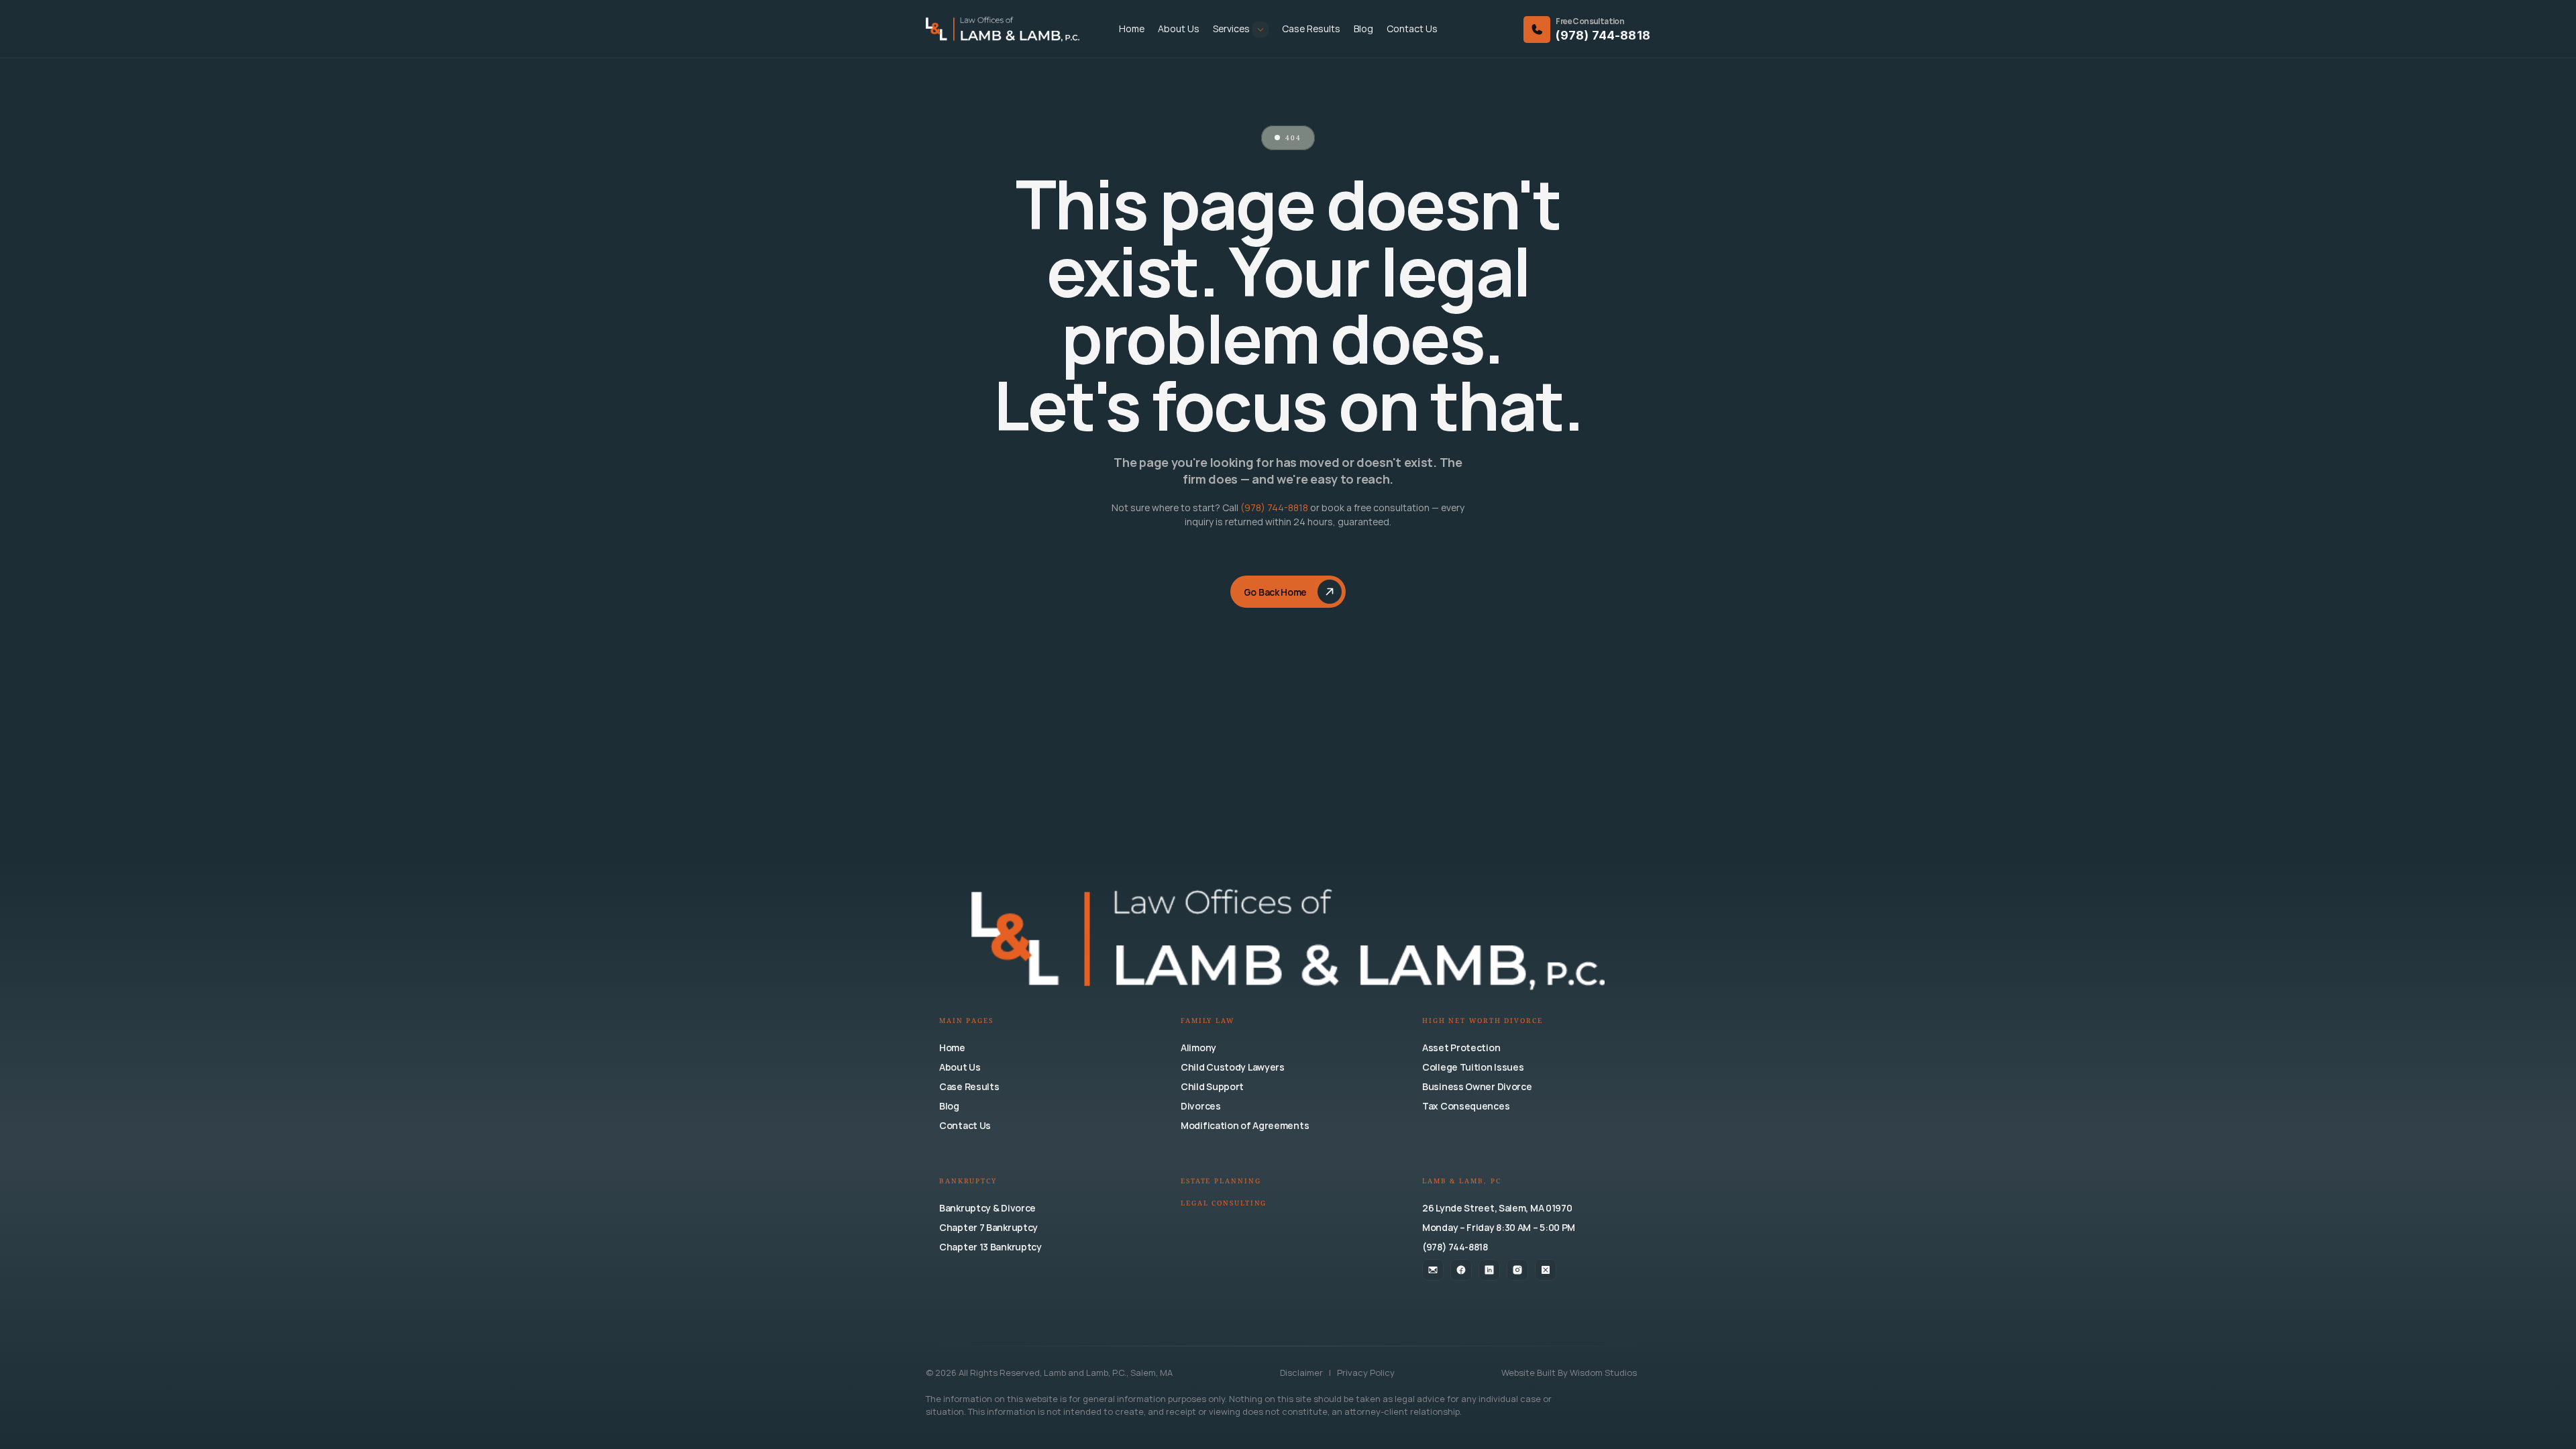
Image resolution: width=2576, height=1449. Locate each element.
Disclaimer (1302, 1373)
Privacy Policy (1366, 1373)
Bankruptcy (968, 1182)
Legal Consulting (1224, 1204)
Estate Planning (1221, 1182)
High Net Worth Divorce (1483, 1021)
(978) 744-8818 (1603, 35)
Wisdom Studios (1603, 1373)
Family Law (1207, 1021)
